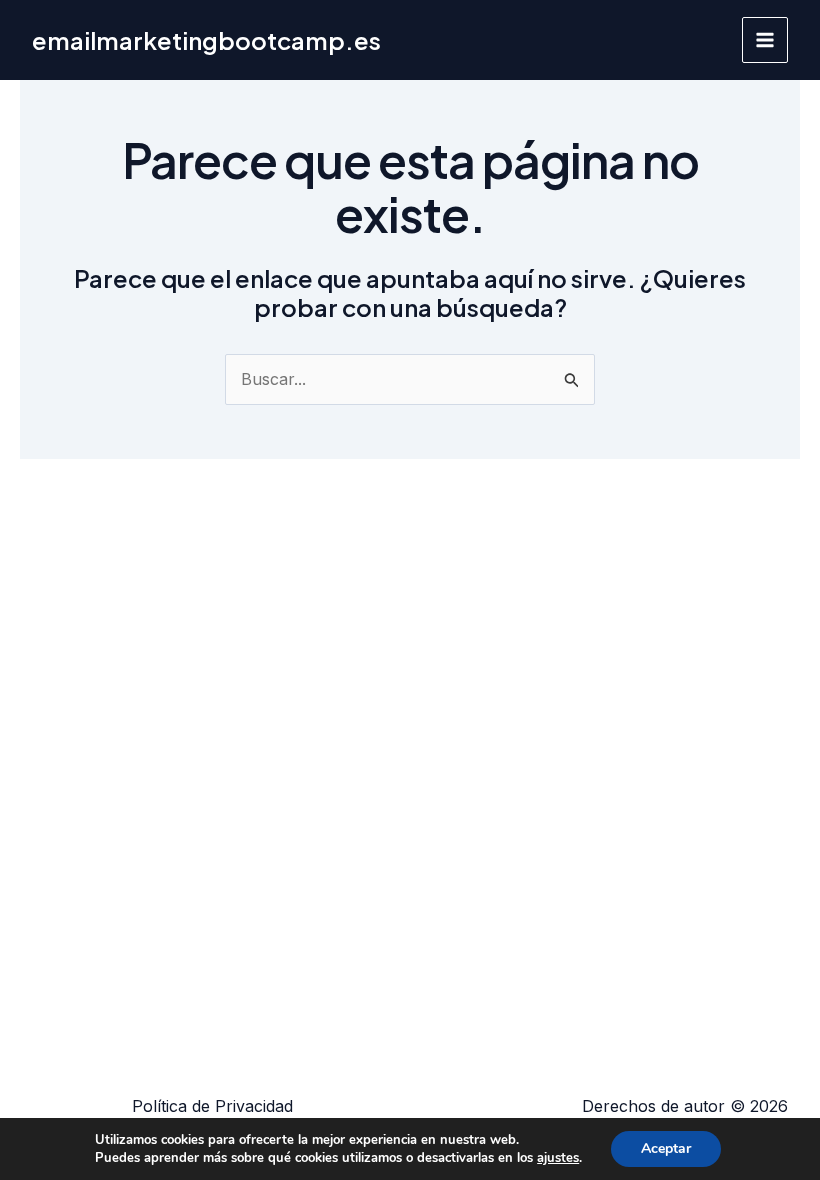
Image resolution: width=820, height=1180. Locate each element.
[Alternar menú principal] (765, 40)
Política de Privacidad (212, 1106)
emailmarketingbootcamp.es (206, 40)
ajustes (558, 1158)
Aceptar (666, 1148)
